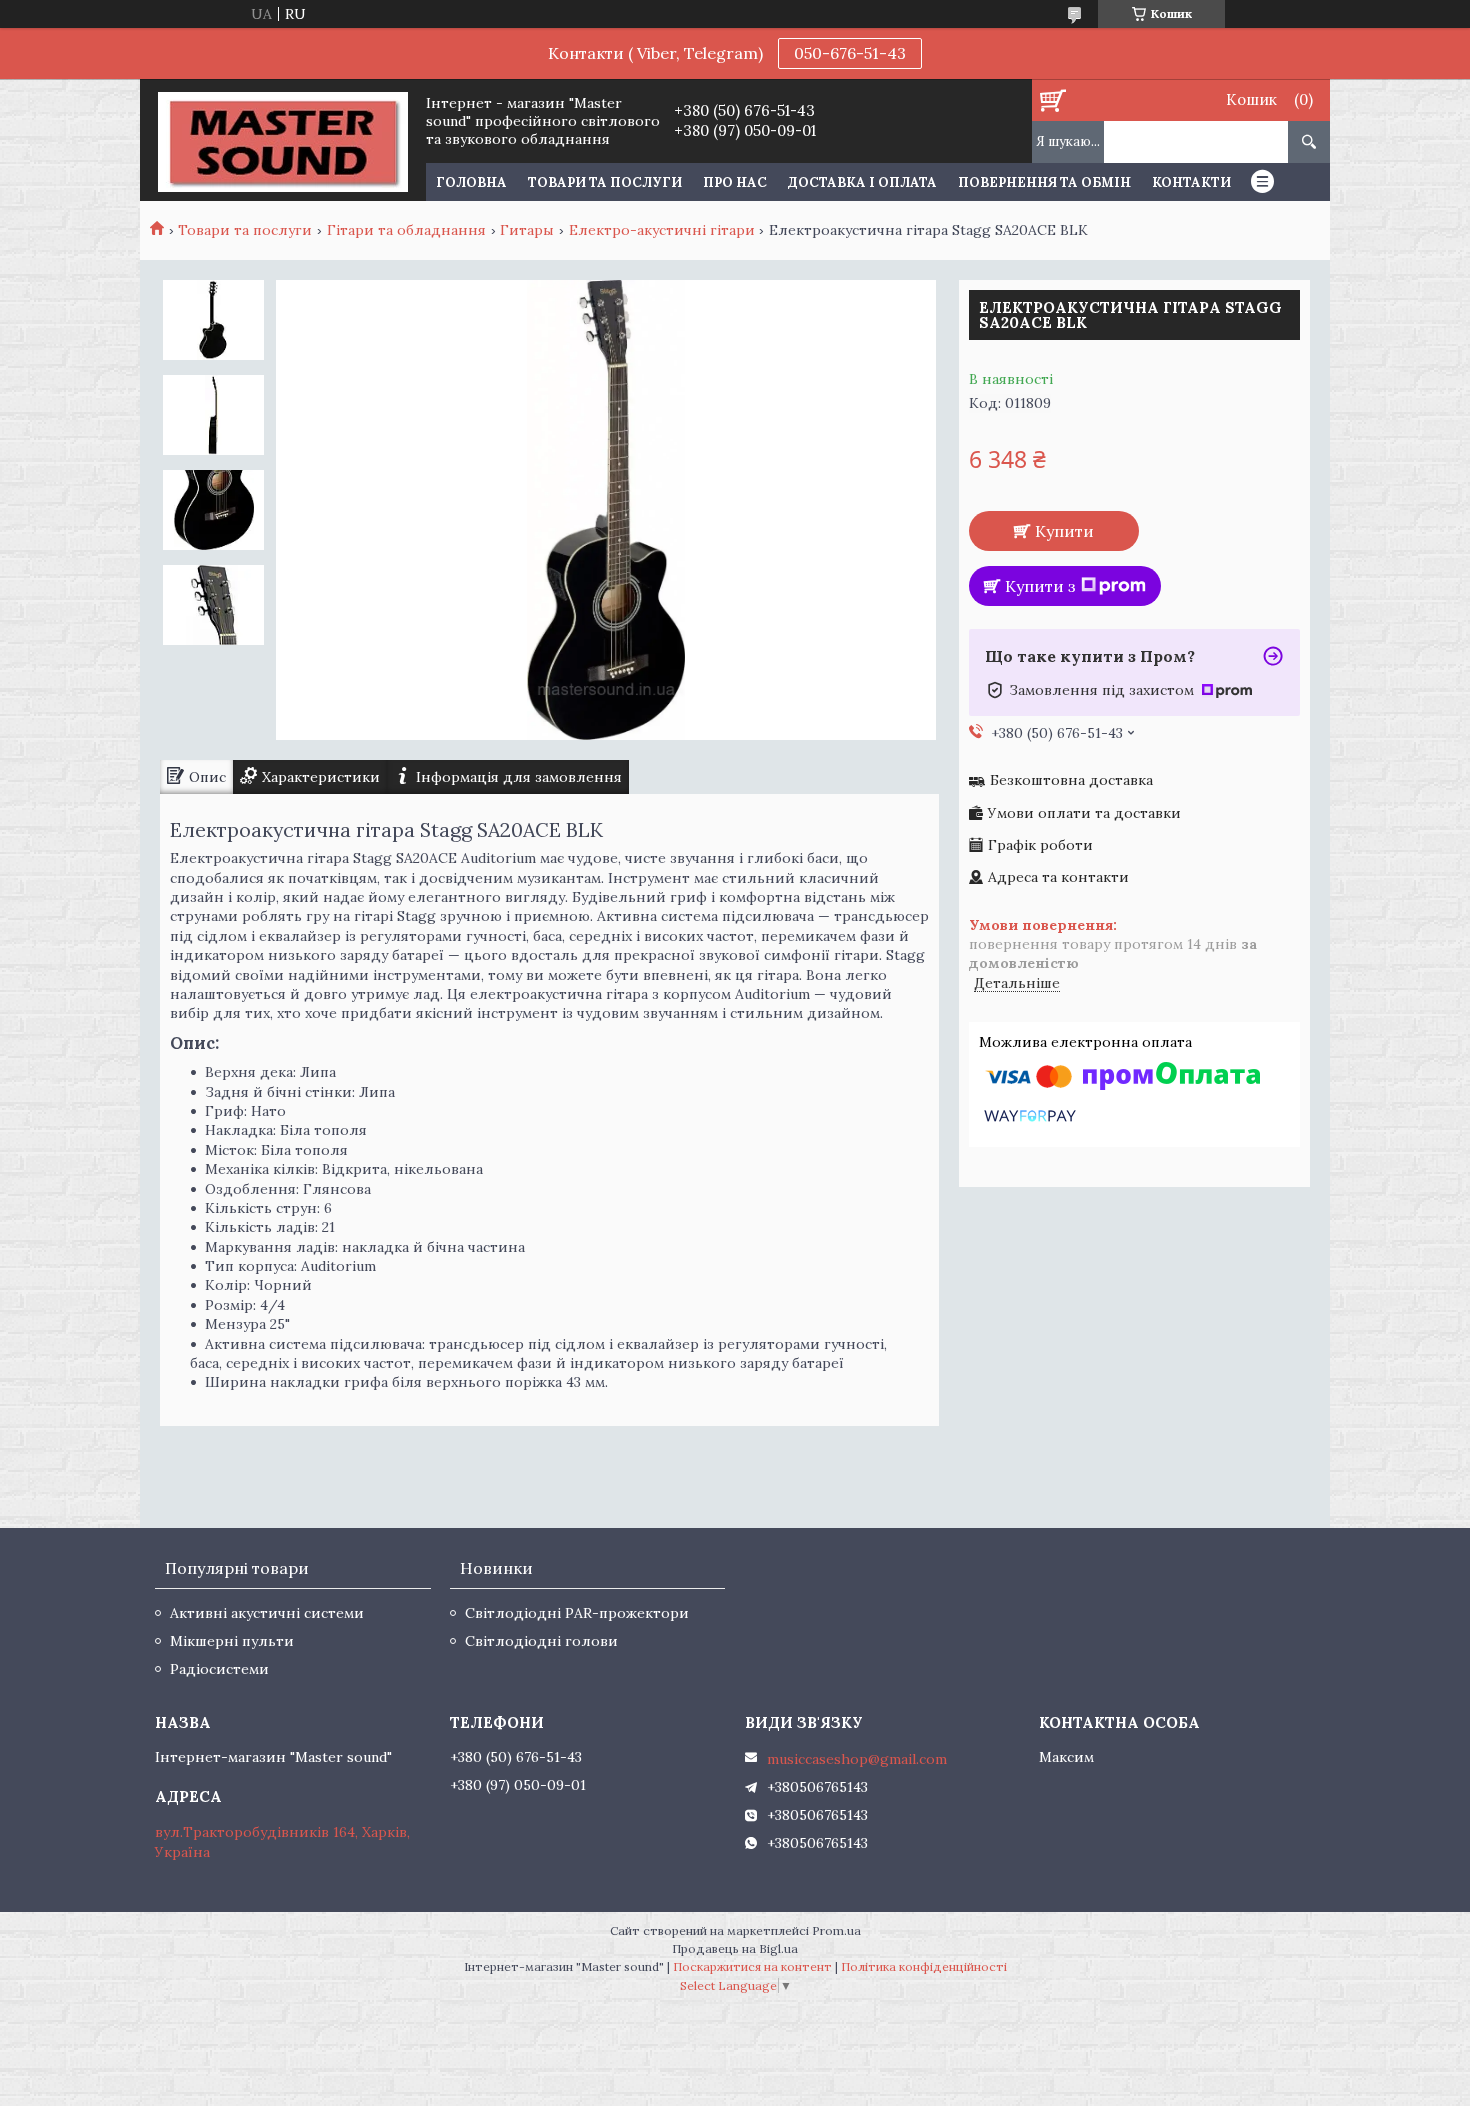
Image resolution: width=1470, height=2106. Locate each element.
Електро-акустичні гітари (662, 230)
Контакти (1191, 182)
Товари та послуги (605, 182)
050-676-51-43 (850, 53)
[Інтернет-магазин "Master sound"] (282, 140)
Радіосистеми (219, 1669)
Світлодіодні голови (541, 1641)
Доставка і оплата (862, 182)
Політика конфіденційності (924, 1966)
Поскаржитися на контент (752, 1966)
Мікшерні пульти (232, 1641)
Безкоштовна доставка (1071, 780)
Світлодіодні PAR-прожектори (577, 1613)
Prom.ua (836, 1930)
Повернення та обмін (1044, 182)
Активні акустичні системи (267, 1613)
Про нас (735, 182)
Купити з (1040, 586)
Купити (1064, 531)
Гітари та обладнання (406, 230)
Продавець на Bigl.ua (735, 1948)
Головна (471, 182)
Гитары (527, 230)
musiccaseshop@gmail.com (857, 1759)
